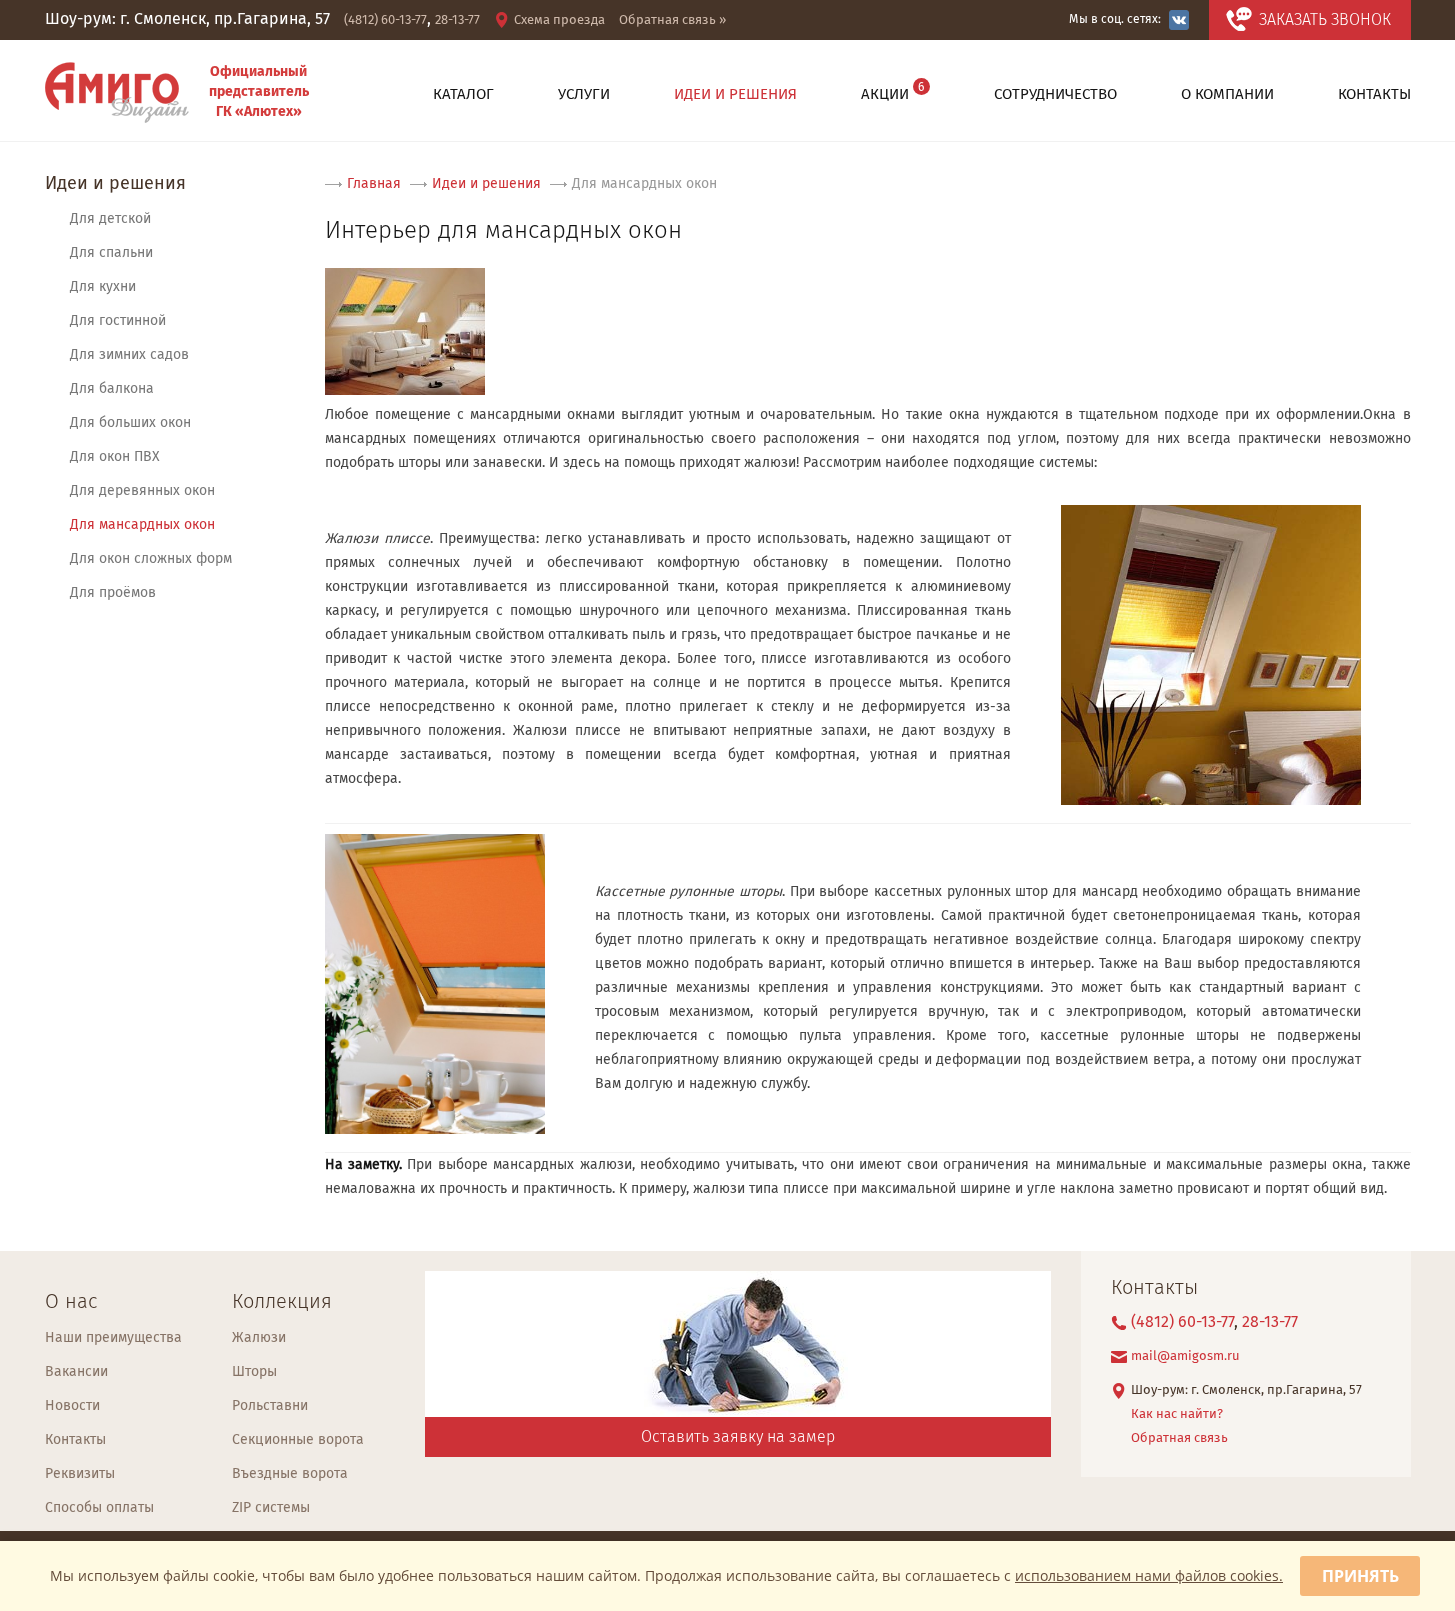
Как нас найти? (1177, 1414)
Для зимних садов (129, 355)
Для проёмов (113, 593)
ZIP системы (271, 1508)
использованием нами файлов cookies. (1149, 1575)
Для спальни (111, 253)
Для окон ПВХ (115, 457)
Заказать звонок (1325, 20)
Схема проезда (559, 20)
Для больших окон (130, 423)
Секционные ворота (298, 1440)
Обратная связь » (672, 20)
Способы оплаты (99, 1508)
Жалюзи (259, 1338)
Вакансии (76, 1372)
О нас (71, 1302)
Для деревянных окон (142, 491)
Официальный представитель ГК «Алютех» (259, 92)
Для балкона (112, 389)
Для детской (110, 219)
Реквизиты (80, 1474)
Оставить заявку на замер (738, 1437)
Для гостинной (118, 321)
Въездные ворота (290, 1474)
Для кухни (103, 287)
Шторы (254, 1372)
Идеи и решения (115, 184)
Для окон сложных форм (151, 559)
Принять (1360, 1576)
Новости (72, 1406)
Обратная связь (1179, 1438)
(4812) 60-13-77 (385, 20)
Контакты (75, 1440)
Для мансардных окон (142, 525)
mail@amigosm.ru (1185, 1356)
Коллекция (282, 1302)
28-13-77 (457, 20)
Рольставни (270, 1406)
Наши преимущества (113, 1338)
